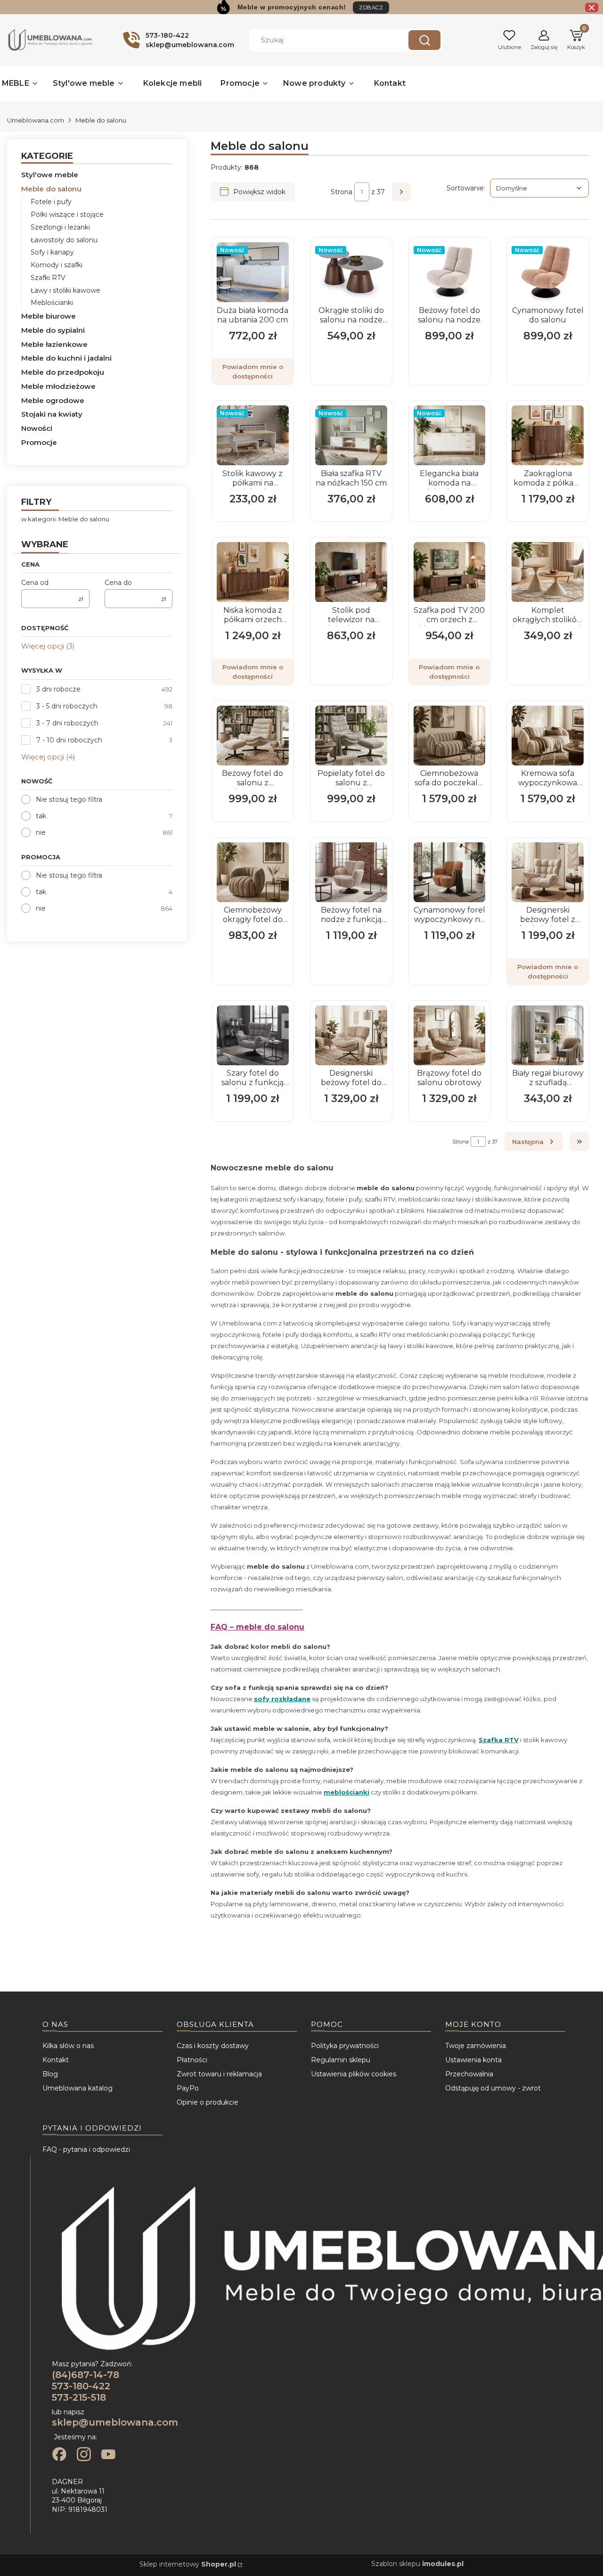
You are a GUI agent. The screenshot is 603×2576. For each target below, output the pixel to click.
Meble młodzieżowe (58, 386)
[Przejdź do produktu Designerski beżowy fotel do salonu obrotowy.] (351, 1035)
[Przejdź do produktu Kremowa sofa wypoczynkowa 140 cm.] (548, 736)
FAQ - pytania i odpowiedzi (86, 2149)
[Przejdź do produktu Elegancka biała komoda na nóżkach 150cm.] (450, 435)
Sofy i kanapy (52, 252)
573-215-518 (79, 2397)
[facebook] (59, 2455)
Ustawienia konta (473, 2060)
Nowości (37, 428)
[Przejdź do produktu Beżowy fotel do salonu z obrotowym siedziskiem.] (253, 736)
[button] (424, 40)
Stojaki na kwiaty (52, 414)
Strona (342, 192)
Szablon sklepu (417, 2564)
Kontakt (56, 2060)
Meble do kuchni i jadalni (66, 358)
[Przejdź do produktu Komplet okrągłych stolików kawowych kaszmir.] (548, 572)
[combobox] (322, 40)
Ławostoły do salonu (64, 240)
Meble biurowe (49, 316)
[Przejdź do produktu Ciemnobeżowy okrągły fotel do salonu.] (253, 872)
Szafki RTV (48, 278)
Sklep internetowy (188, 2564)
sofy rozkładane (282, 1699)
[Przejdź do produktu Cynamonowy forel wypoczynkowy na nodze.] (450, 872)
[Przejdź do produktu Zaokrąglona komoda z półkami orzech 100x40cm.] (548, 435)
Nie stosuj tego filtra (69, 799)
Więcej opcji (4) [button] (48, 757)
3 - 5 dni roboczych (67, 706)
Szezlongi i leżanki (60, 227)
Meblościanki (52, 303)
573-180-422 (81, 2386)
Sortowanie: (466, 188)
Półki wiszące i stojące (67, 214)
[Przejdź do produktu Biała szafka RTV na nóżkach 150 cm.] (351, 435)
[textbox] (539, 188)
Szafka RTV (499, 1740)
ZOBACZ (371, 8)
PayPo (188, 2088)
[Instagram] (84, 2455)
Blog (50, 2074)
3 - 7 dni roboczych (67, 723)
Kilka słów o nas (68, 2046)
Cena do (118, 583)
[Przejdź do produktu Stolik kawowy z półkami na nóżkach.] (253, 435)
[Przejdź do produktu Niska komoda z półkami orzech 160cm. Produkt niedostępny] (253, 572)
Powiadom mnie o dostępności (253, 371)
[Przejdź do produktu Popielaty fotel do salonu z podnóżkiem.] (351, 736)
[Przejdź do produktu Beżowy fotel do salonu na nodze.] (450, 272)
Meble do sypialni (53, 330)
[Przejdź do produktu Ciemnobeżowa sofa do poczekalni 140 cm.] (450, 736)
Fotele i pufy (51, 202)
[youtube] (108, 2455)
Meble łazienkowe (54, 344)
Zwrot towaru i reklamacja (219, 2074)
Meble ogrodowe (53, 400)
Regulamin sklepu (341, 2060)
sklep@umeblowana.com (115, 2422)
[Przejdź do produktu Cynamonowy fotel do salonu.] (548, 272)
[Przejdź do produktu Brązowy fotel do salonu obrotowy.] (450, 1035)
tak (41, 816)
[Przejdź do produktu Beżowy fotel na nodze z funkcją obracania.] (351, 872)
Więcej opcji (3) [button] (48, 646)
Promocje (39, 442)
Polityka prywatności (345, 2046)
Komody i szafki (57, 265)
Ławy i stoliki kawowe (65, 290)
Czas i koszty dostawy (213, 2046)
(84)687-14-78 (86, 2375)
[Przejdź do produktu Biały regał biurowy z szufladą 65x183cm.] (548, 1035)
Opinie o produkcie (208, 2102)
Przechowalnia (469, 2074)
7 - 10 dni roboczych (69, 740)
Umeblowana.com (36, 120)
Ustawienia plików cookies (354, 2074)
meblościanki (346, 1792)
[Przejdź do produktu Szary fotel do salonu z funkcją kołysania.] (253, 1035)
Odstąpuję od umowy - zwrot (493, 2088)
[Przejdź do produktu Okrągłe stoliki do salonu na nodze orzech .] (351, 272)
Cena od (35, 583)
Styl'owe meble (50, 175)
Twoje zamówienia (476, 2046)
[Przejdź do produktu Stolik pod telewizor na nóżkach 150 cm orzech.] (351, 572)
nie (41, 832)
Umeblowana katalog (77, 2088)
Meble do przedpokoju (63, 372)
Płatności (192, 2060)
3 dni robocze (58, 689)
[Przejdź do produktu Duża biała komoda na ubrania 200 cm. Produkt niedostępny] (253, 272)
